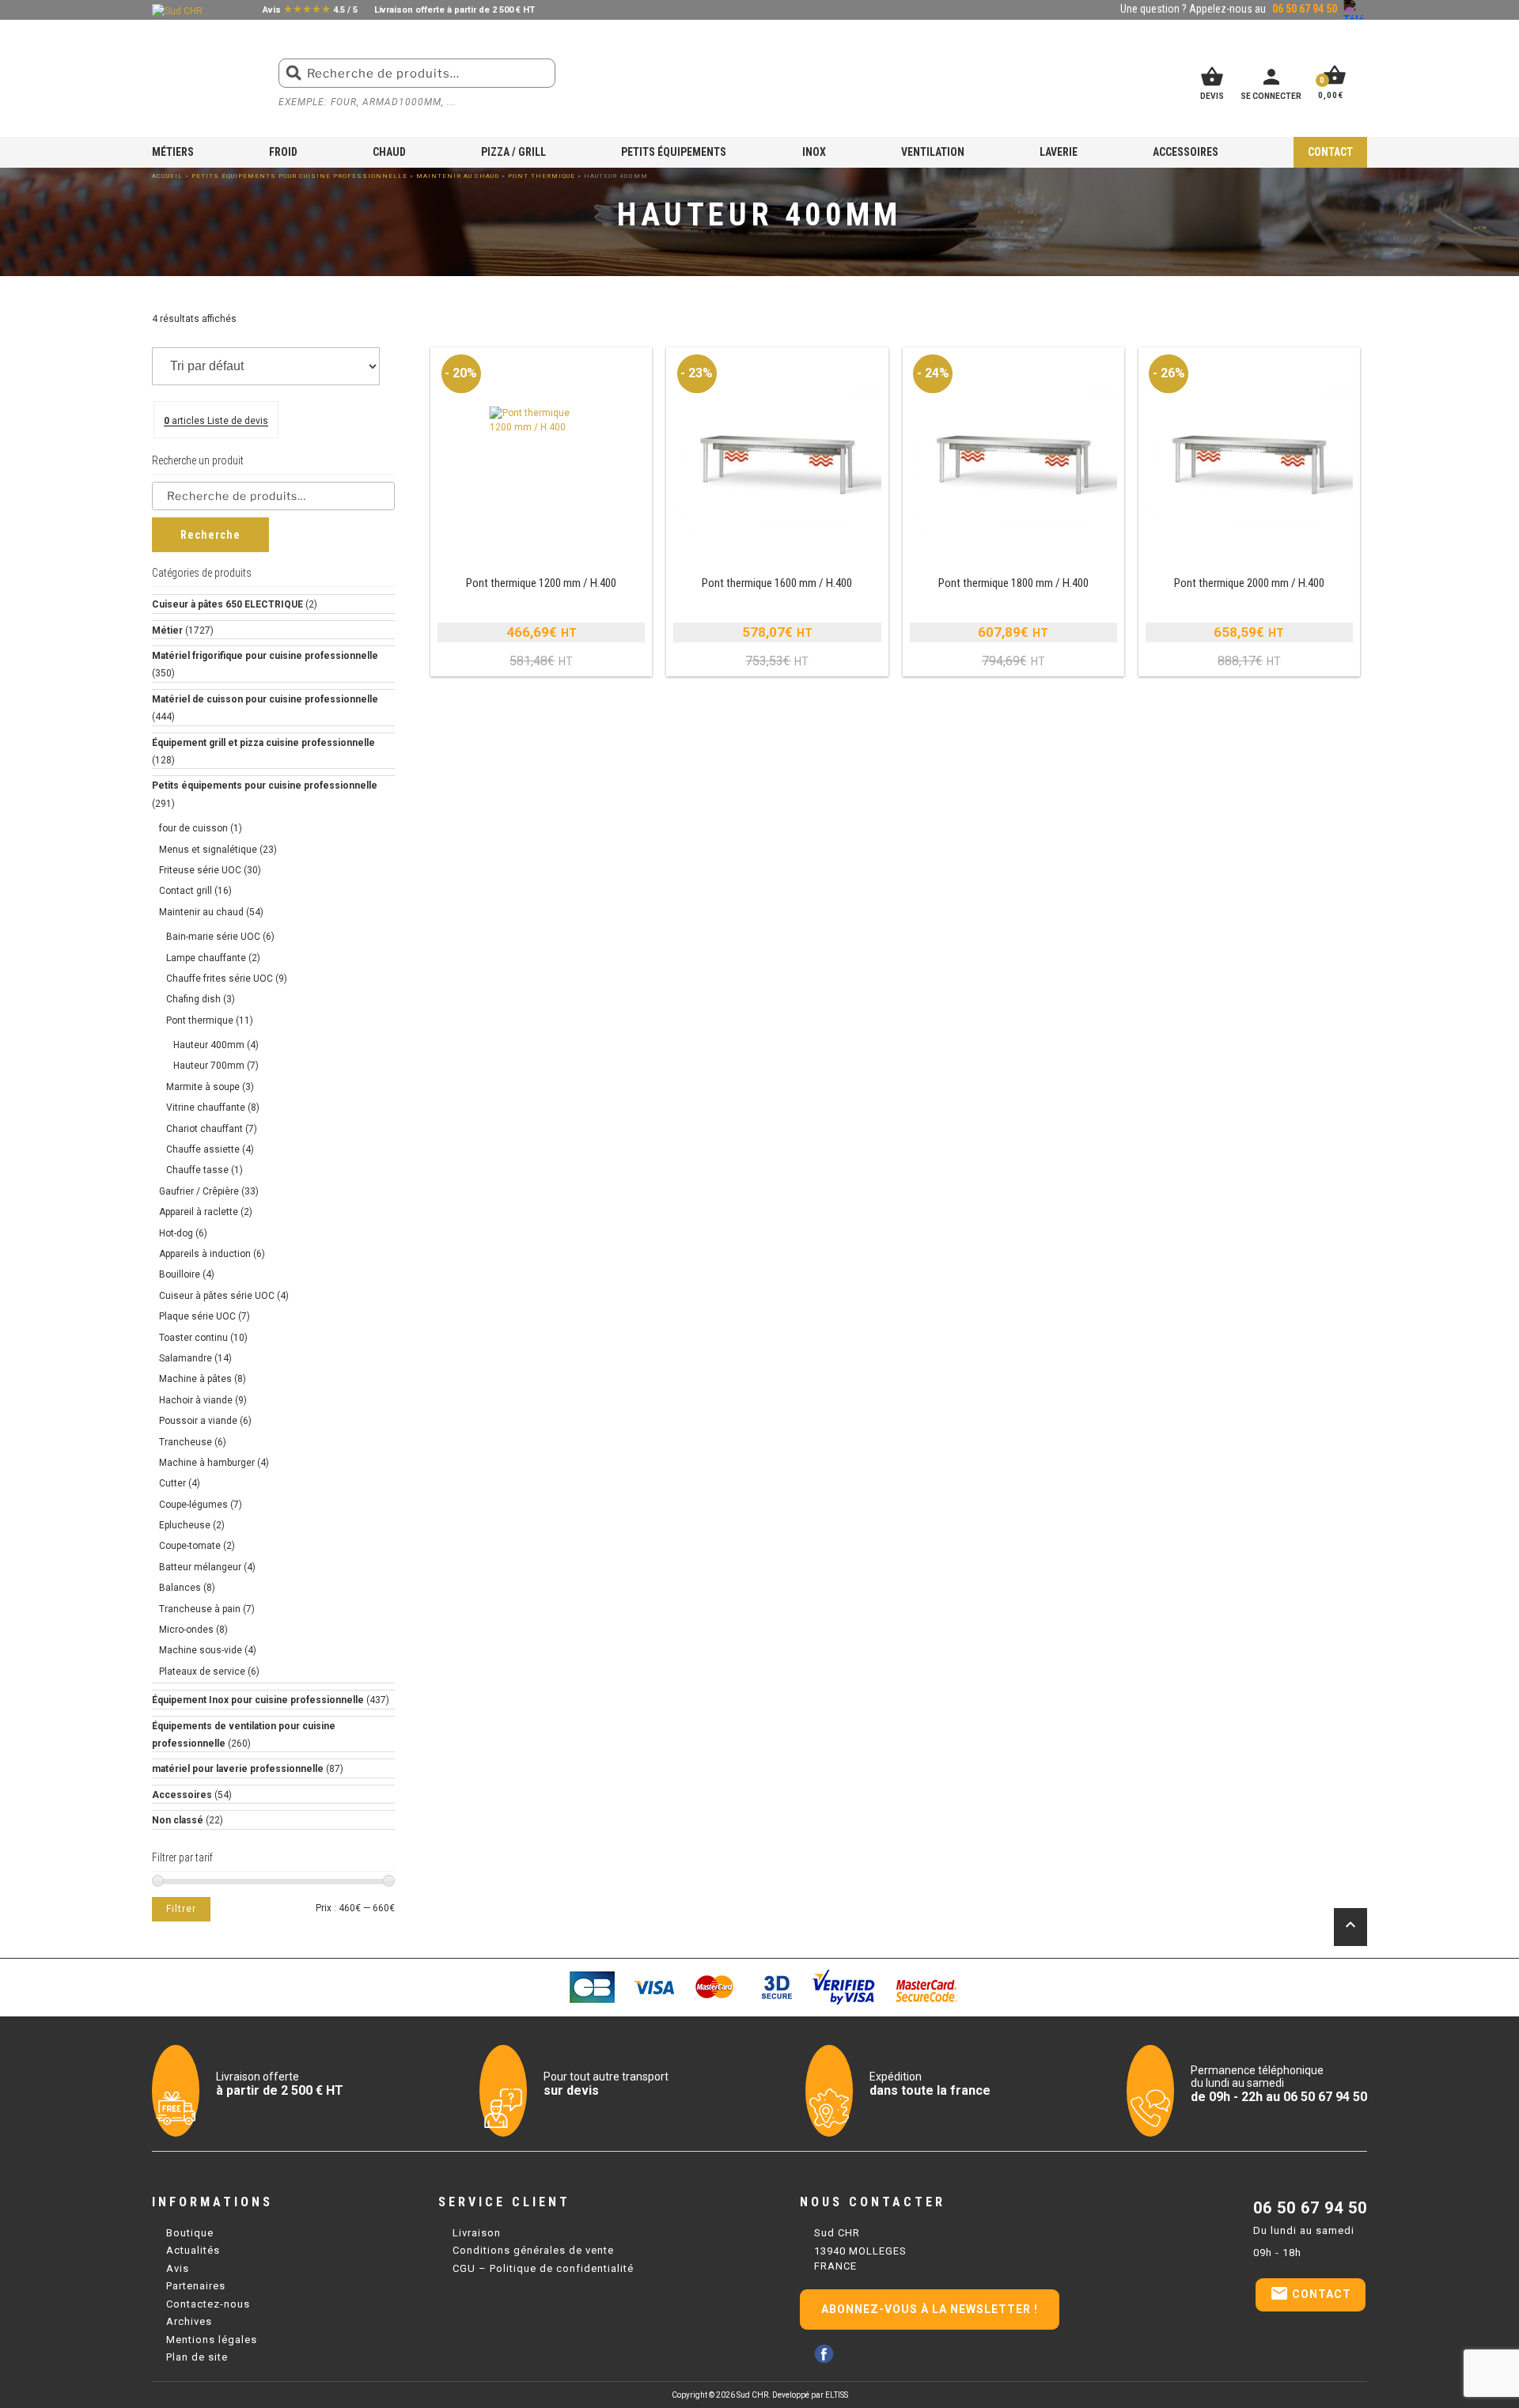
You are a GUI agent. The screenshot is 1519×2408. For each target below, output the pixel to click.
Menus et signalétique (208, 850)
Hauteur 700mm (209, 1066)
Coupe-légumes (193, 1505)
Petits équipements (674, 152)
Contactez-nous (208, 2304)
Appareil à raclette (199, 1212)
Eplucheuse (185, 1525)
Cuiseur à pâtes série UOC (217, 1296)
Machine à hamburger (207, 1463)
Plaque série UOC (197, 1316)
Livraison (477, 2233)
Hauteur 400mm (209, 1045)
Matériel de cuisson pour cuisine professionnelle (265, 699)
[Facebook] (824, 2354)
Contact (1330, 152)
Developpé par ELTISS (810, 2395)
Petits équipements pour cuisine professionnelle (299, 176)
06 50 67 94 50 (1310, 2208)
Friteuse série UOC (200, 870)
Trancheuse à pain (200, 1609)
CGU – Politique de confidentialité (543, 2268)
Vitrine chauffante (206, 1107)
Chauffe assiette (203, 1149)
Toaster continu (193, 1338)
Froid (283, 152)
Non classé (178, 1820)
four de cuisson (193, 828)
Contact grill (186, 891)
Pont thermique (542, 176)
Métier (167, 630)
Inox (814, 152)
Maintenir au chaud (458, 176)
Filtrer (181, 1909)
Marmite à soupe (203, 1087)
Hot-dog (176, 1233)
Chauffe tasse (197, 1170)
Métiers (173, 152)
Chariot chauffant (205, 1129)
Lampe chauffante (206, 958)
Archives (189, 2321)
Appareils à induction (205, 1254)
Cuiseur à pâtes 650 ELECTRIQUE (227, 604)
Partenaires (196, 2286)
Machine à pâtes (195, 1379)
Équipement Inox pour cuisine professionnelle (258, 1700)
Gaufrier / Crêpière (199, 1191)
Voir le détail (541, 513)
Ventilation (933, 152)
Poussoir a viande (198, 1421)
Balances (180, 1588)
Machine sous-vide (201, 1650)
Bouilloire (180, 1274)
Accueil (167, 176)
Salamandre (186, 1358)
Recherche (210, 535)
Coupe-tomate (190, 1546)
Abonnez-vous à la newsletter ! (930, 2309)
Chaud (389, 152)
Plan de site (197, 2357)
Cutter (172, 1483)
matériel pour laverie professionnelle (238, 1769)
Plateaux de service (202, 1672)
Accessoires (1186, 152)
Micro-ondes (186, 1630)
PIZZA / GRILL (513, 152)
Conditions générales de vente (533, 2250)
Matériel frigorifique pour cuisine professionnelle (265, 656)
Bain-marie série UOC (213, 937)
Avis (178, 2268)
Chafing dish (193, 999)
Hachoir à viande (196, 1400)
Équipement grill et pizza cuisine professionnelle (263, 743)
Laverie (1059, 152)
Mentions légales (212, 2340)
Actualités (193, 2250)
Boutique (190, 2233)
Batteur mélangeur (200, 1567)
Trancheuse (186, 1442)
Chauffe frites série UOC (220, 979)
